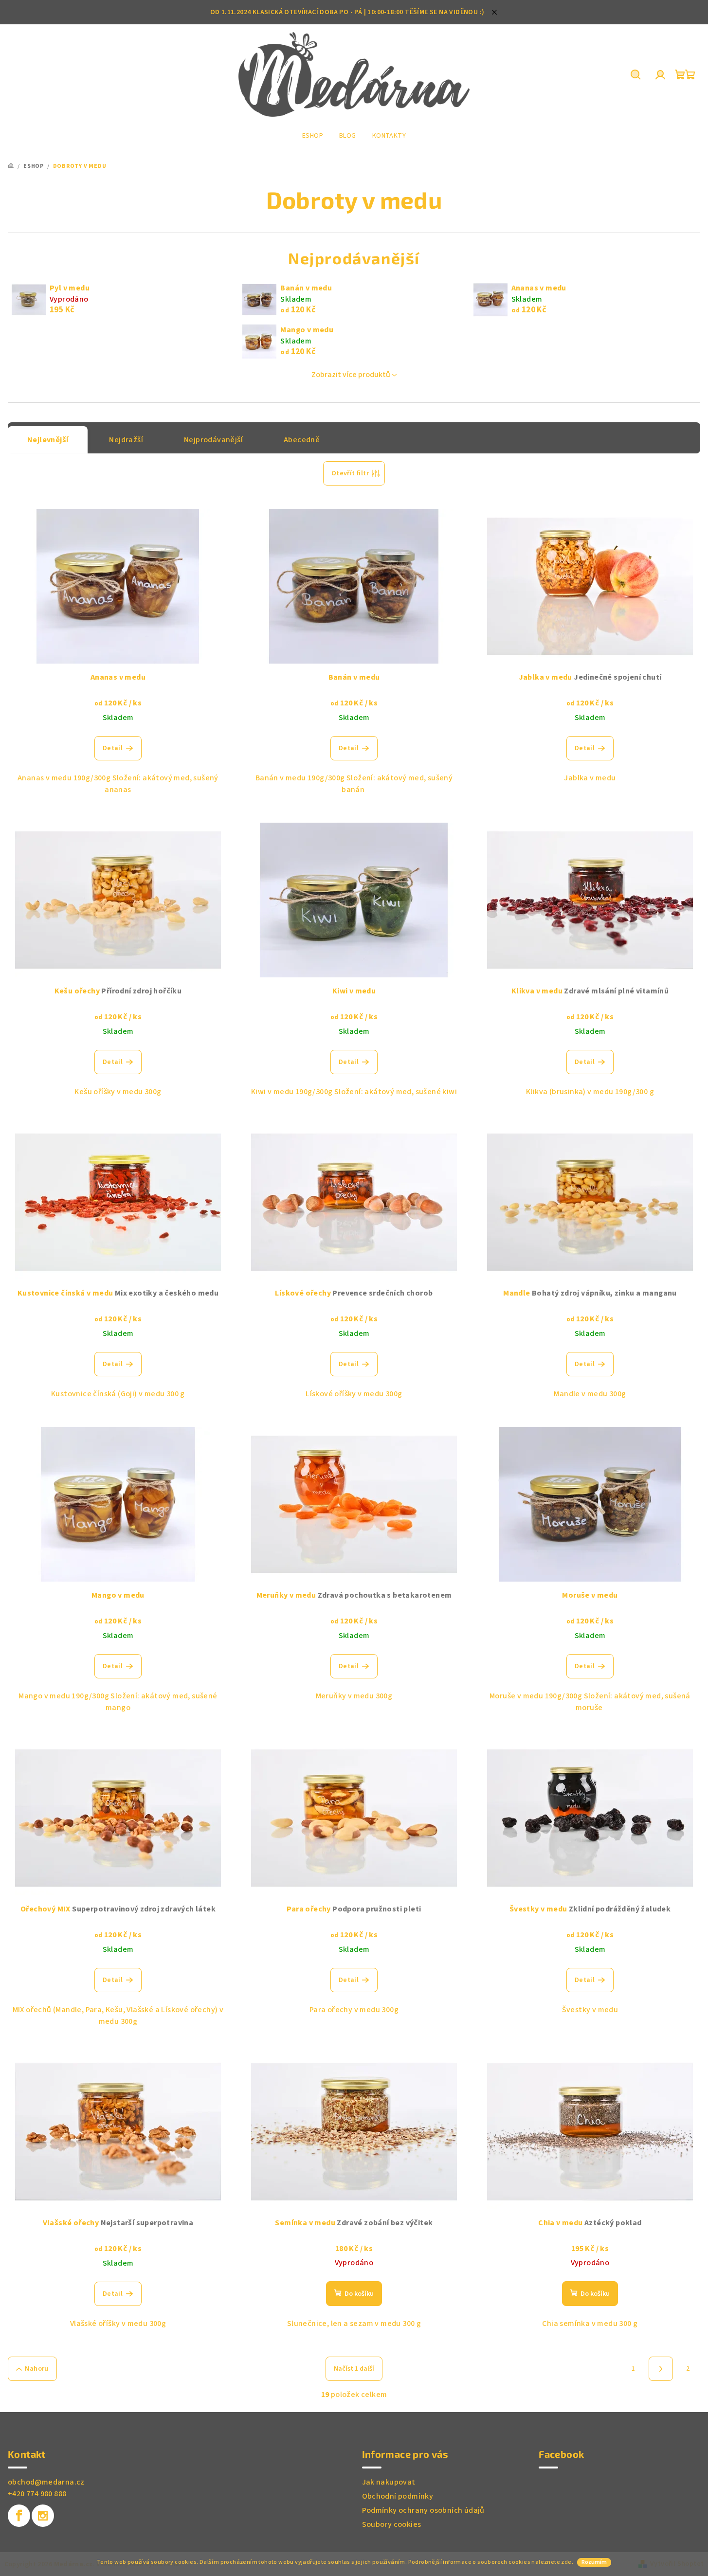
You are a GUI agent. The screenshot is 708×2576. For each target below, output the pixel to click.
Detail (113, 748)
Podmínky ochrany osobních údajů (423, 2510)
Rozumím (594, 2562)
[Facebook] (19, 2516)
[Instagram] (43, 2516)
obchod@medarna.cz (46, 2482)
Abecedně (302, 440)
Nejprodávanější (213, 440)
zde (566, 2562)
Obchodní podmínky (398, 2496)
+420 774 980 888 (37, 2494)
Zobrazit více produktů (351, 375)
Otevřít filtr (350, 473)
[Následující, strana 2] (661, 2369)
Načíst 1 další (354, 2369)
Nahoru (36, 2369)
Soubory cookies (392, 2524)
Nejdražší (126, 440)
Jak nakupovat (389, 2482)
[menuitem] (313, 136)
